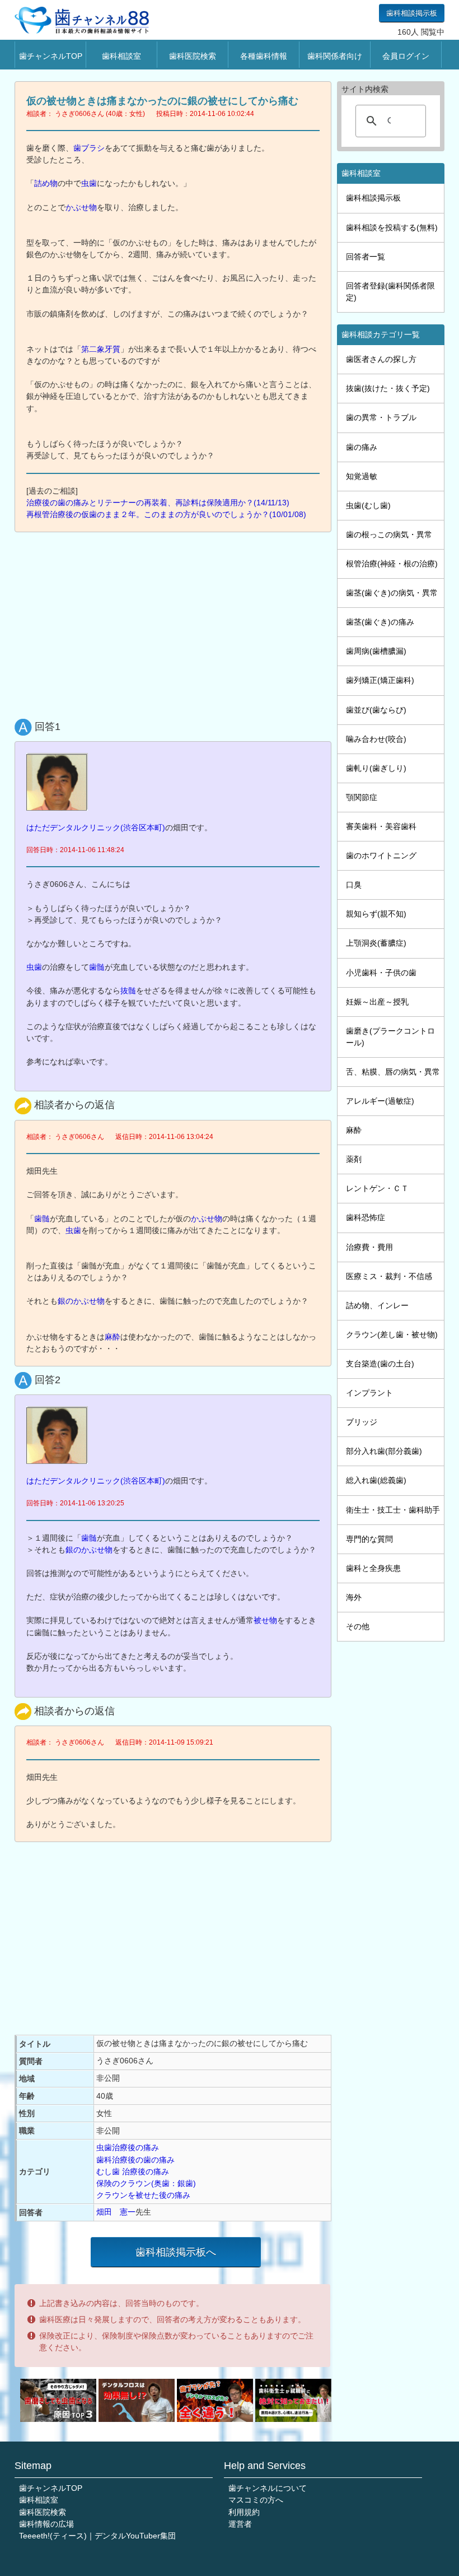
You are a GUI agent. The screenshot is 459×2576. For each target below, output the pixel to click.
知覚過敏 (362, 476)
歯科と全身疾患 (373, 1568)
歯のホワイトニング (381, 855)
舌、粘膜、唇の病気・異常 (393, 1072)
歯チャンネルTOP (51, 56)
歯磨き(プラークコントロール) (390, 1037)
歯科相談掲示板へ (176, 2252)
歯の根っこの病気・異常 (389, 534)
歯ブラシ (89, 148)
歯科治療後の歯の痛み (135, 2160)
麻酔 (113, 1337)
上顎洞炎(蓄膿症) (376, 943)
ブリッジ (362, 1422)
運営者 (240, 2524)
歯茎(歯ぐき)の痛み (380, 622)
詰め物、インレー (377, 1305)
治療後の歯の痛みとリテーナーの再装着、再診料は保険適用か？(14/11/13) (158, 503)
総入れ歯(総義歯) (376, 1480)
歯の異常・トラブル (381, 417)
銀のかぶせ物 (81, 1301)
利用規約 (244, 2512)
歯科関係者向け (335, 56)
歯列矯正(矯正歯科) (380, 680)
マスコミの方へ (256, 2500)
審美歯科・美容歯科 (381, 826)
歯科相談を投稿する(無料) (392, 227)
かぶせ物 (81, 207)
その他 (358, 1626)
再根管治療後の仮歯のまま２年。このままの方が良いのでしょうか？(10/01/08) (166, 514)
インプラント (369, 1393)
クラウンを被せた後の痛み (143, 2195)
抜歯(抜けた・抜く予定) (388, 388)
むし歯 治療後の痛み (133, 2172)
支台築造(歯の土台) (380, 1364)
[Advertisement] (176, 623)
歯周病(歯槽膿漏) (376, 651)
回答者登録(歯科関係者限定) (390, 292)
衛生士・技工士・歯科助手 (393, 1510)
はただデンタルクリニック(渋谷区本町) (96, 827)
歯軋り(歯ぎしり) (376, 768)
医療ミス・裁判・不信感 (389, 1276)
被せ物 (265, 1620)
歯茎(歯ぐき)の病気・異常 (392, 593)
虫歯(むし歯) (368, 505)
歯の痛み (362, 447)
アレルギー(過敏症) (380, 1101)
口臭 (354, 885)
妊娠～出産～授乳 (377, 1002)
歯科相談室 (121, 56)
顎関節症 (362, 797)
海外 (354, 1597)
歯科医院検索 (193, 56)
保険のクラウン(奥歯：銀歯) (146, 2183)
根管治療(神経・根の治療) (392, 564)
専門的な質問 (369, 1539)
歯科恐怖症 (366, 1217)
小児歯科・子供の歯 (381, 973)
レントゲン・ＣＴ (377, 1188)
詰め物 (46, 183)
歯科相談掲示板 (412, 13)
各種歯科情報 (264, 56)
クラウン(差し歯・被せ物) (392, 1335)
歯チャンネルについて (268, 2488)
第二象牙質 (101, 349)
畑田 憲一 (116, 2212)
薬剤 (354, 1159)
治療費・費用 (369, 1247)
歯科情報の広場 (46, 2524)
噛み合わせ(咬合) (376, 739)
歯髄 (97, 967)
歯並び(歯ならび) (376, 710)
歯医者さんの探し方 (381, 359)
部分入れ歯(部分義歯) (384, 1451)
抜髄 (128, 991)
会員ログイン (406, 56)
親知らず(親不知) (376, 914)
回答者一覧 (366, 257)
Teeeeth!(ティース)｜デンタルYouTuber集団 (97, 2536)
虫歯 (89, 183)
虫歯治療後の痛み (128, 2147)
